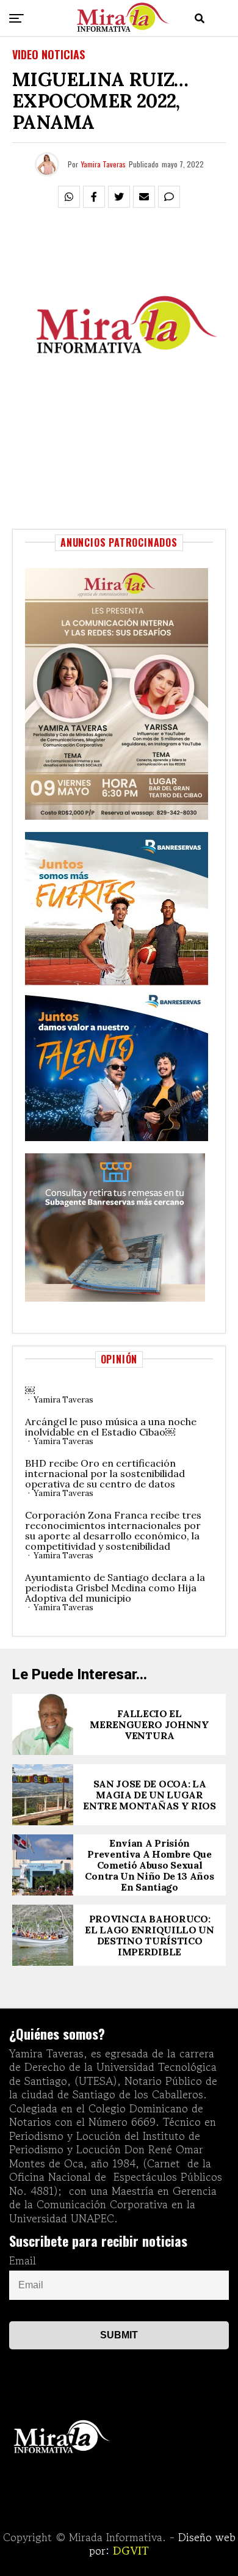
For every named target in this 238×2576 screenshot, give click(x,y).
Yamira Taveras (103, 164)
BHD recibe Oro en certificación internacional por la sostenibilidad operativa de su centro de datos (105, 1473)
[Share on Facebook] (94, 197)
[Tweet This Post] (119, 197)
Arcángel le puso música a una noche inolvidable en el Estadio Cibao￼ (111, 1427)
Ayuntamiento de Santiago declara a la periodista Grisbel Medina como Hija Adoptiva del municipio (115, 1588)
